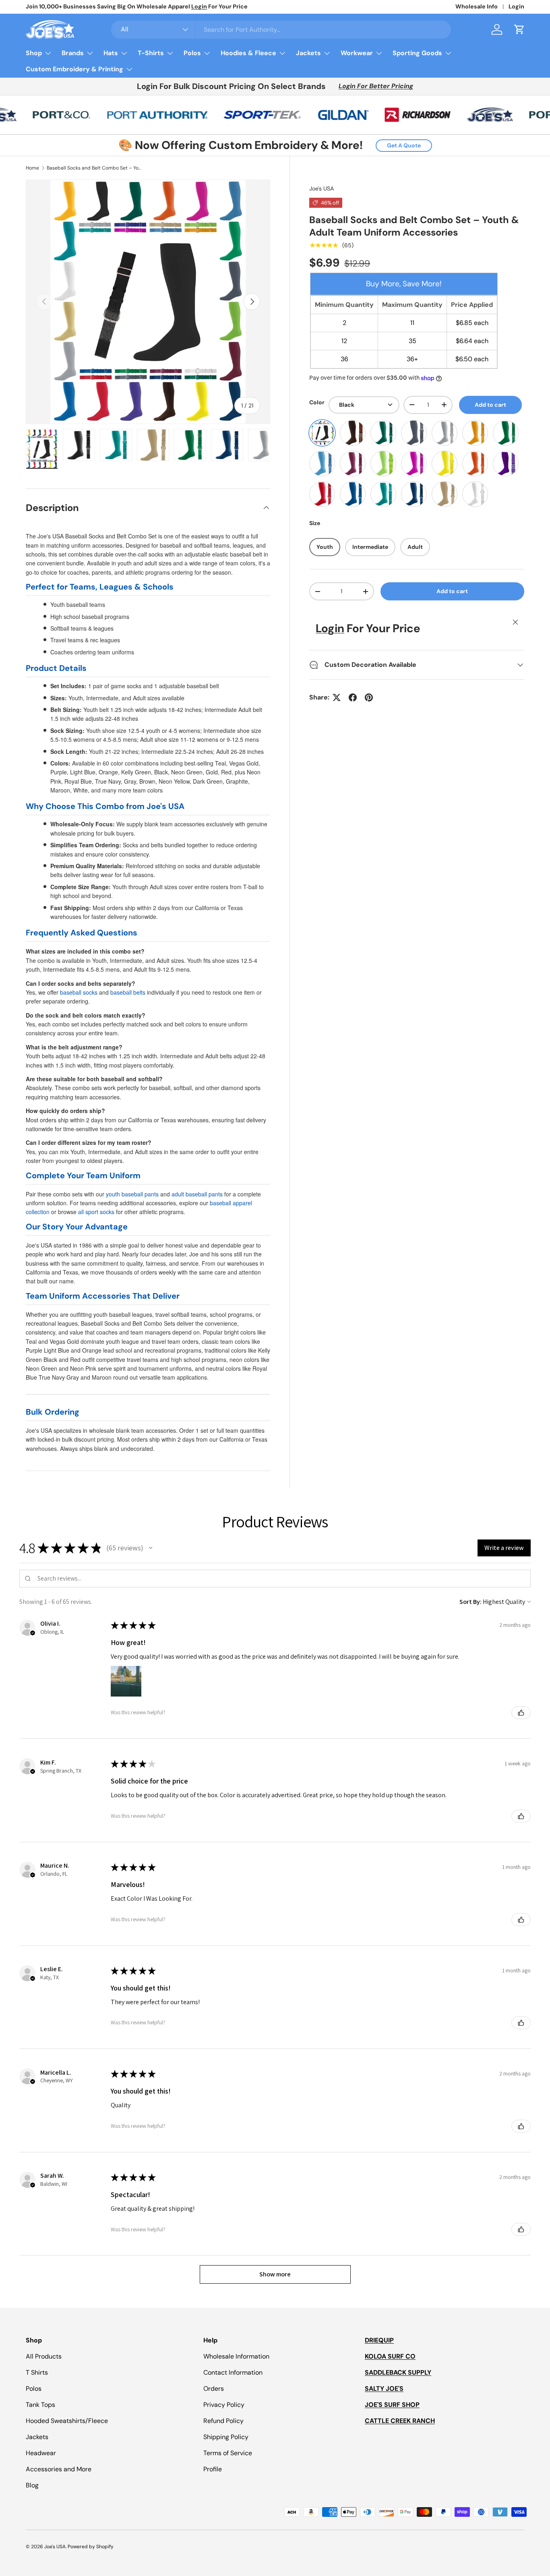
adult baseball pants (197, 1194)
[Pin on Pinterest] (369, 697)
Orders (214, 2389)
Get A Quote (404, 145)
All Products (44, 2356)
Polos (192, 53)
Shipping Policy (226, 2437)
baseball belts (128, 992)
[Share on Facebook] (353, 697)
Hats (111, 53)
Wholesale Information (236, 2356)
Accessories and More (59, 2469)
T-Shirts (151, 53)
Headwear (41, 2453)
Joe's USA (322, 188)
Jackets (308, 53)
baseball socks (79, 992)
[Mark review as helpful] (521, 1713)
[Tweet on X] (337, 697)
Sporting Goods (417, 53)
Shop (34, 53)
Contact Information (233, 2372)
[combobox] (281, 30)
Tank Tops (40, 2405)
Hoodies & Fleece (248, 53)
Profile (213, 2469)
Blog (32, 2485)
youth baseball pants (132, 1194)
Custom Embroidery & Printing (74, 69)
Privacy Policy (224, 2405)
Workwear (357, 53)
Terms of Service (228, 2453)
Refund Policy (223, 2421)
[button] (519, 29)
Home (32, 168)
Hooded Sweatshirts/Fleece (67, 2421)
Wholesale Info (477, 6)
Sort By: (470, 1602)
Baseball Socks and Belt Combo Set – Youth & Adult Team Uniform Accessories (95, 168)
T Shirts (37, 2372)
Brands (73, 53)
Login (516, 6)
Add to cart (490, 405)
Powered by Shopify (91, 2547)
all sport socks (96, 1212)
